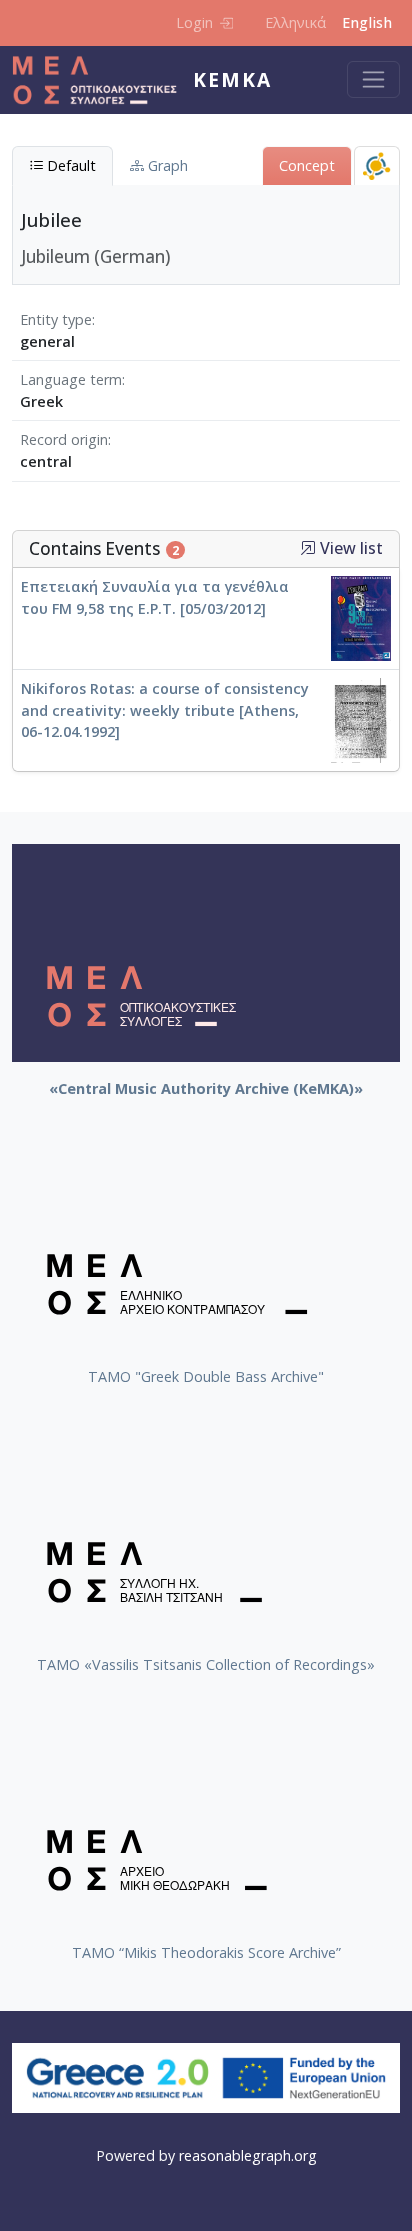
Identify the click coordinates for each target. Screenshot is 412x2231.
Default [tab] (69, 165)
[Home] (102, 80)
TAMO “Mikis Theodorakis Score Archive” (206, 1952)
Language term (71, 379)
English (367, 22)
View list (349, 548)
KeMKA (232, 79)
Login (194, 22)
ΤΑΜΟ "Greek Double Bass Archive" (206, 1376)
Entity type (56, 319)
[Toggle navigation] (373, 79)
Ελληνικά (295, 22)
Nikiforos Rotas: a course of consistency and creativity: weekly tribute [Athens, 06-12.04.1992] (165, 710)
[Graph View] (377, 165)
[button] (308, 548)
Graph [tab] (166, 165)
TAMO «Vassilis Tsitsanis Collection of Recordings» (206, 1664)
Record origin (64, 439)
